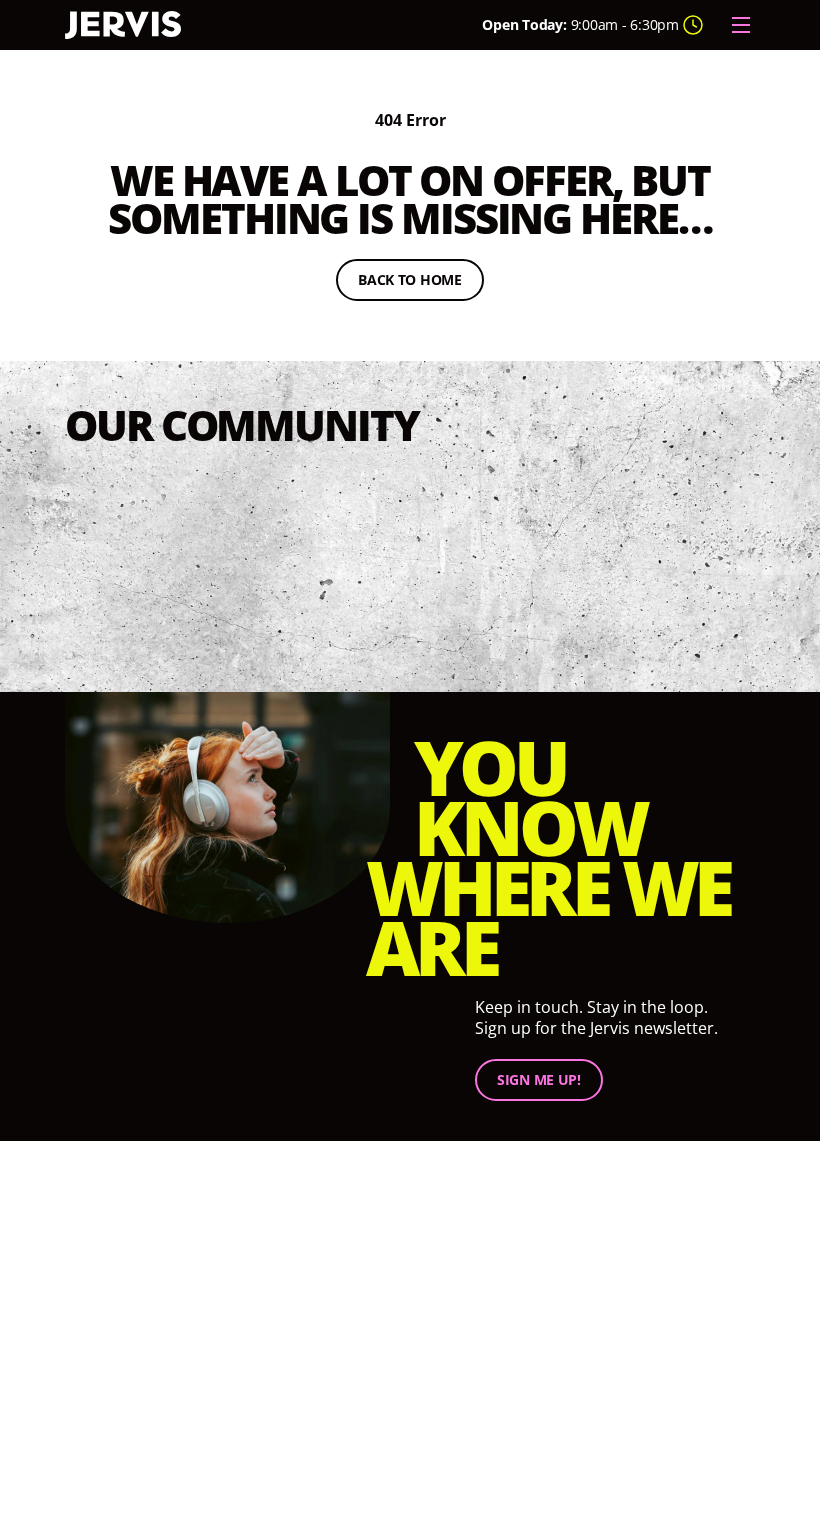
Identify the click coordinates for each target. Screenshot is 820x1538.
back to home (421, 283)
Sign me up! (539, 1079)
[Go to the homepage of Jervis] (123, 25)
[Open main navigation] (741, 25)
